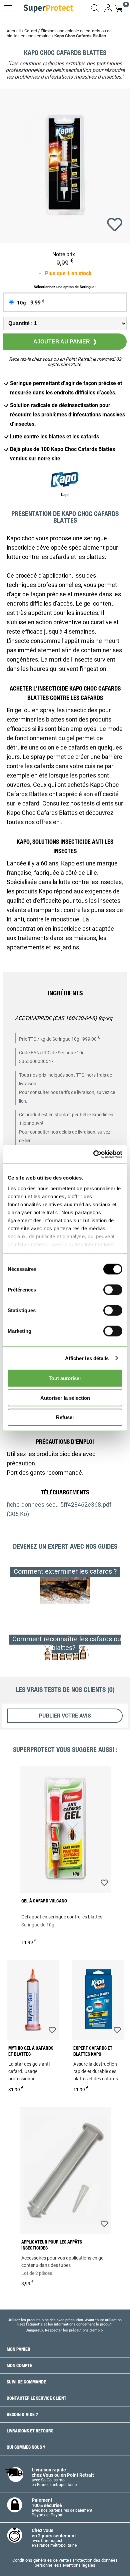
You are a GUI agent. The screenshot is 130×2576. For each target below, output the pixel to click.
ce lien (25, 1141)
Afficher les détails (87, 1358)
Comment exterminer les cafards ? (65, 1571)
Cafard (31, 31)
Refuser (65, 1417)
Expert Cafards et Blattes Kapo (93, 2051)
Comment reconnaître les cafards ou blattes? (67, 1643)
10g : (31, 303)
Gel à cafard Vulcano (44, 1901)
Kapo (65, 495)
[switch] (113, 1290)
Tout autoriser (65, 1378)
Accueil (14, 31)
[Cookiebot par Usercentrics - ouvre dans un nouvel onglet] (93, 1154)
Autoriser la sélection (65, 1398)
